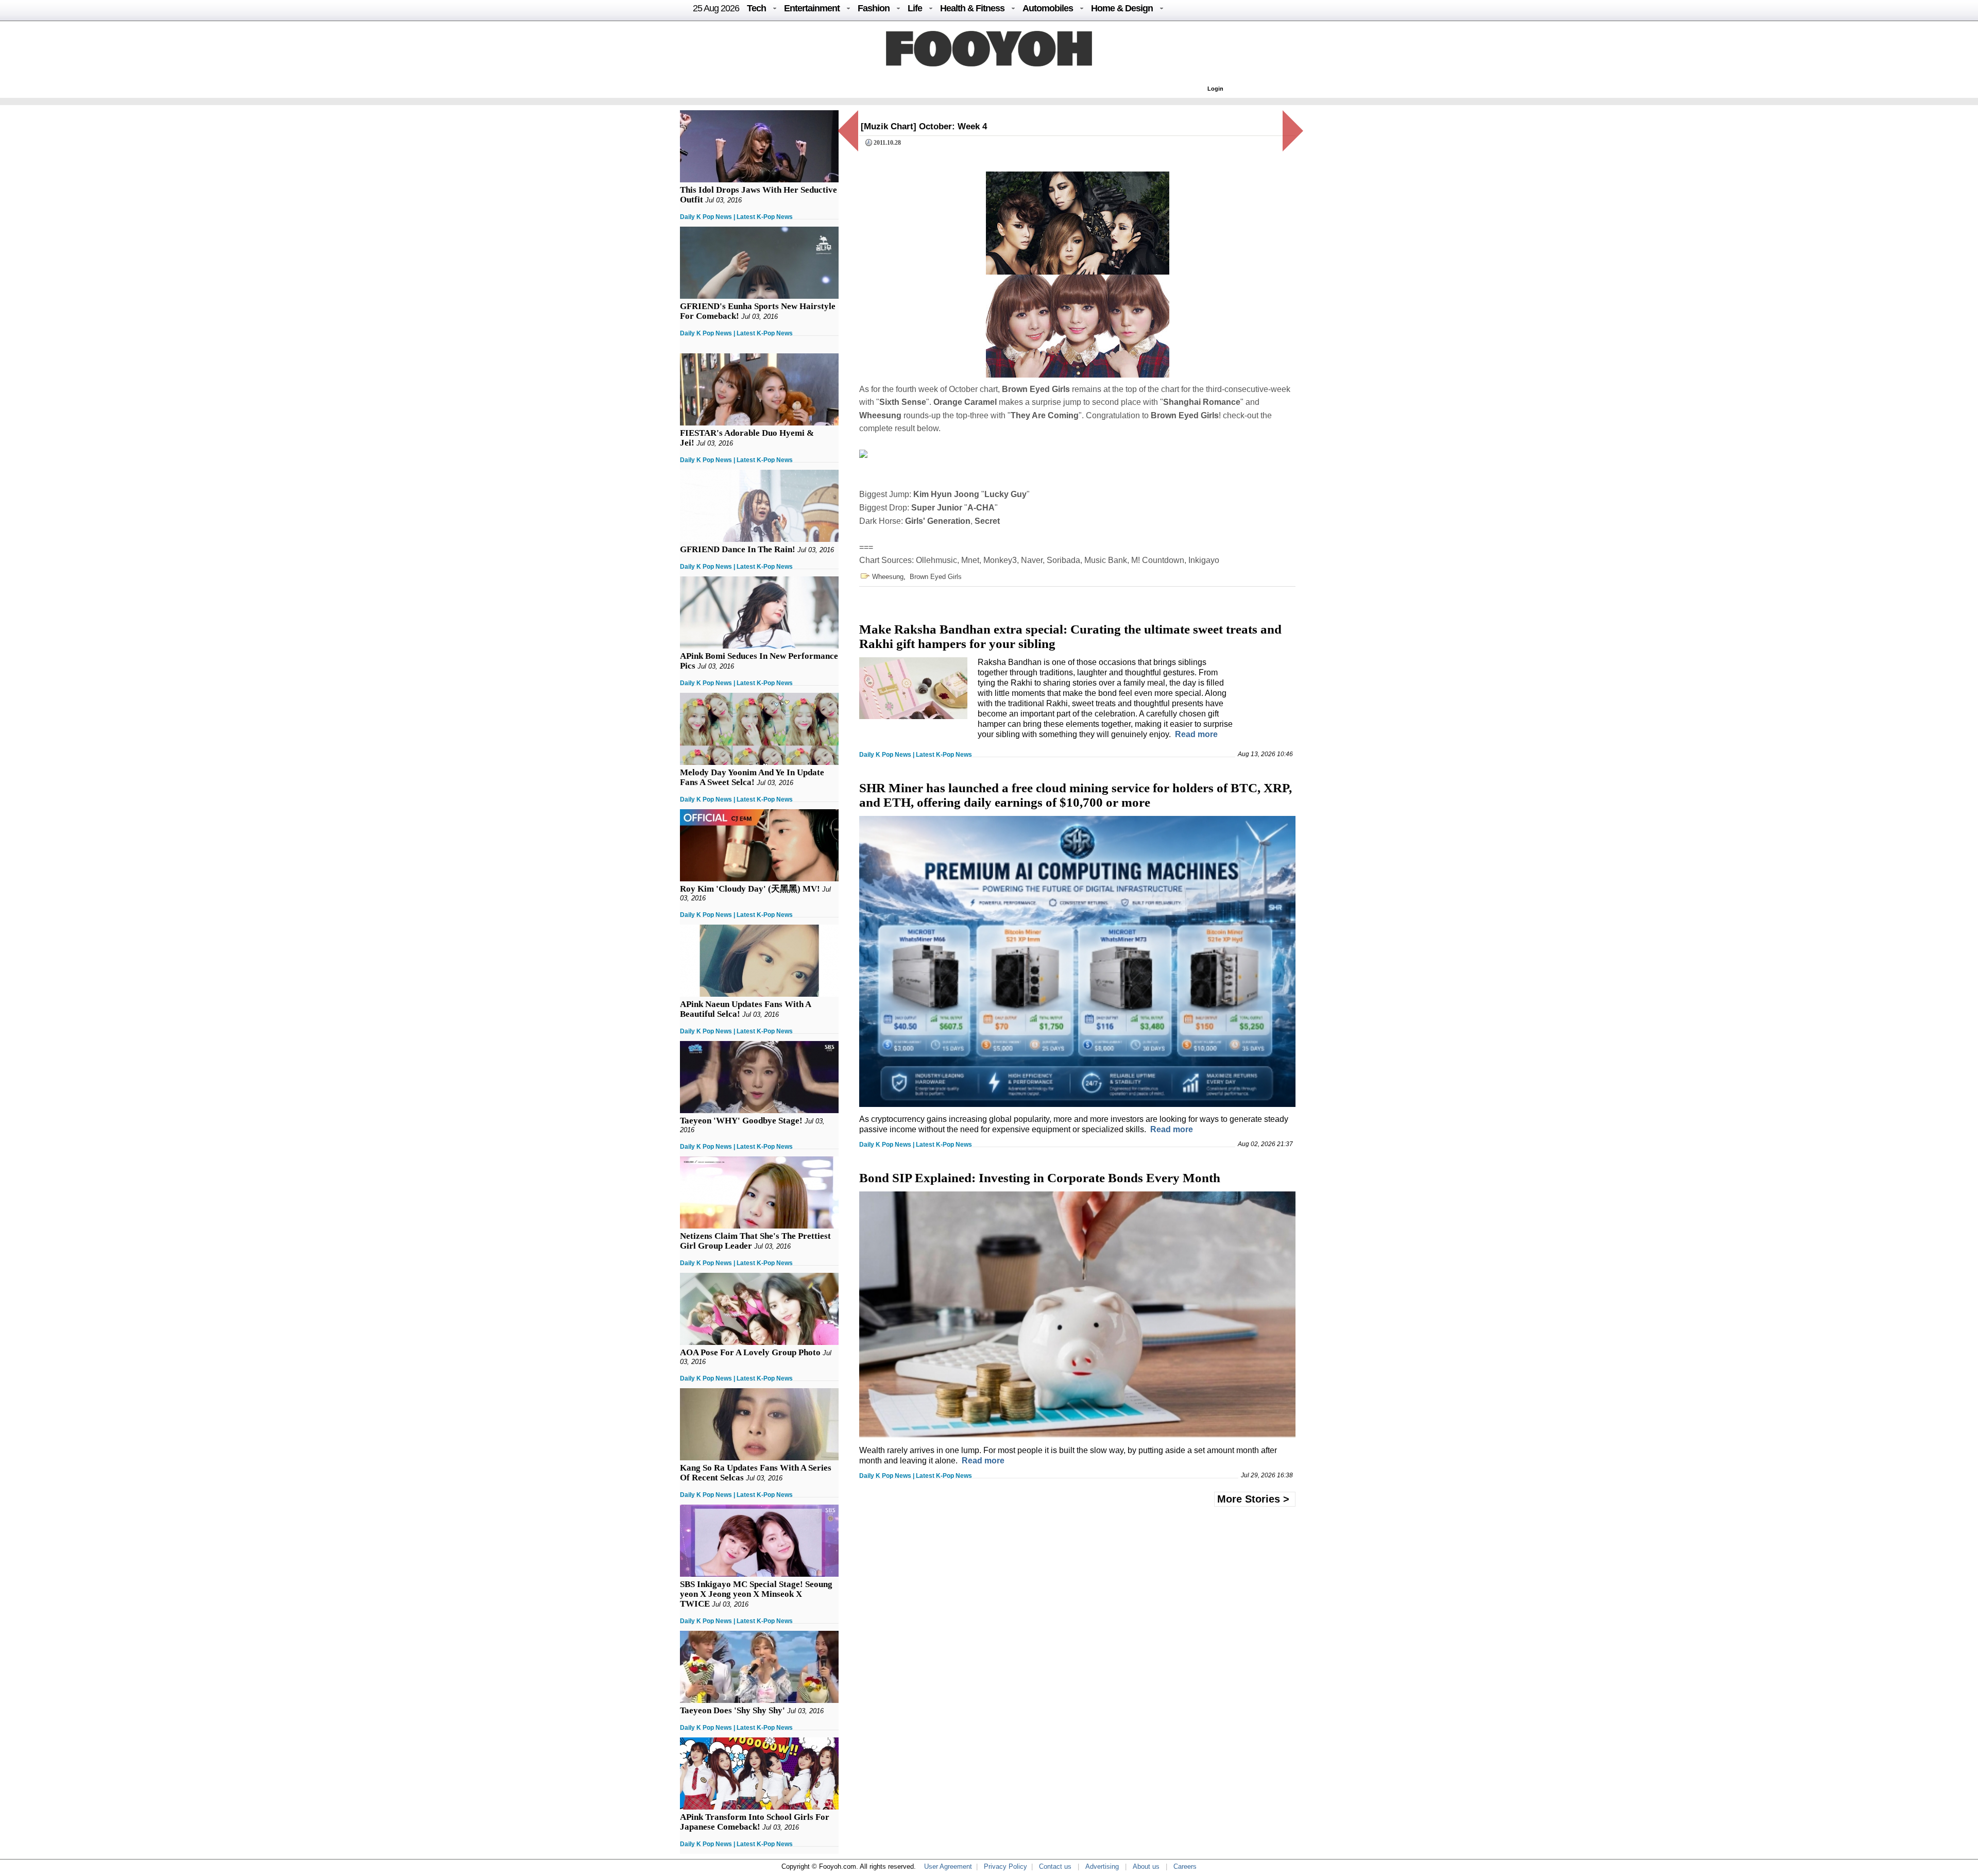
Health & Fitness (972, 8)
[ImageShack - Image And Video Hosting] (863, 455)
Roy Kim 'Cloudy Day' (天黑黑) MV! (750, 889)
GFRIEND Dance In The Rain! (738, 549)
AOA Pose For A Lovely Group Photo (750, 1352)
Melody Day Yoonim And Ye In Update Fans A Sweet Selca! (752, 777)
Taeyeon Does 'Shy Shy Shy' (732, 1710)
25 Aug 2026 (716, 8)
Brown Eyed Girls (936, 577)
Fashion (874, 8)
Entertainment (812, 8)
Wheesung (888, 577)
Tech (756, 8)
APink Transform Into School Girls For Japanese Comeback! (755, 1822)
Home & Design (1122, 8)
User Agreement (948, 1866)
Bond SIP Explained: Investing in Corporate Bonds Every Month (1040, 1178)
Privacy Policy (1005, 1866)
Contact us (1055, 1866)
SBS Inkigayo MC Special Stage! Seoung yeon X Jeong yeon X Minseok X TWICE (756, 1594)
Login (1215, 89)
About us (1146, 1866)
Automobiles (1048, 8)
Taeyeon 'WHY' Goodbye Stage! (741, 1121)
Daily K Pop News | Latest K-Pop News (736, 217)
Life (915, 8)
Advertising (1102, 1866)
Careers (1185, 1866)
